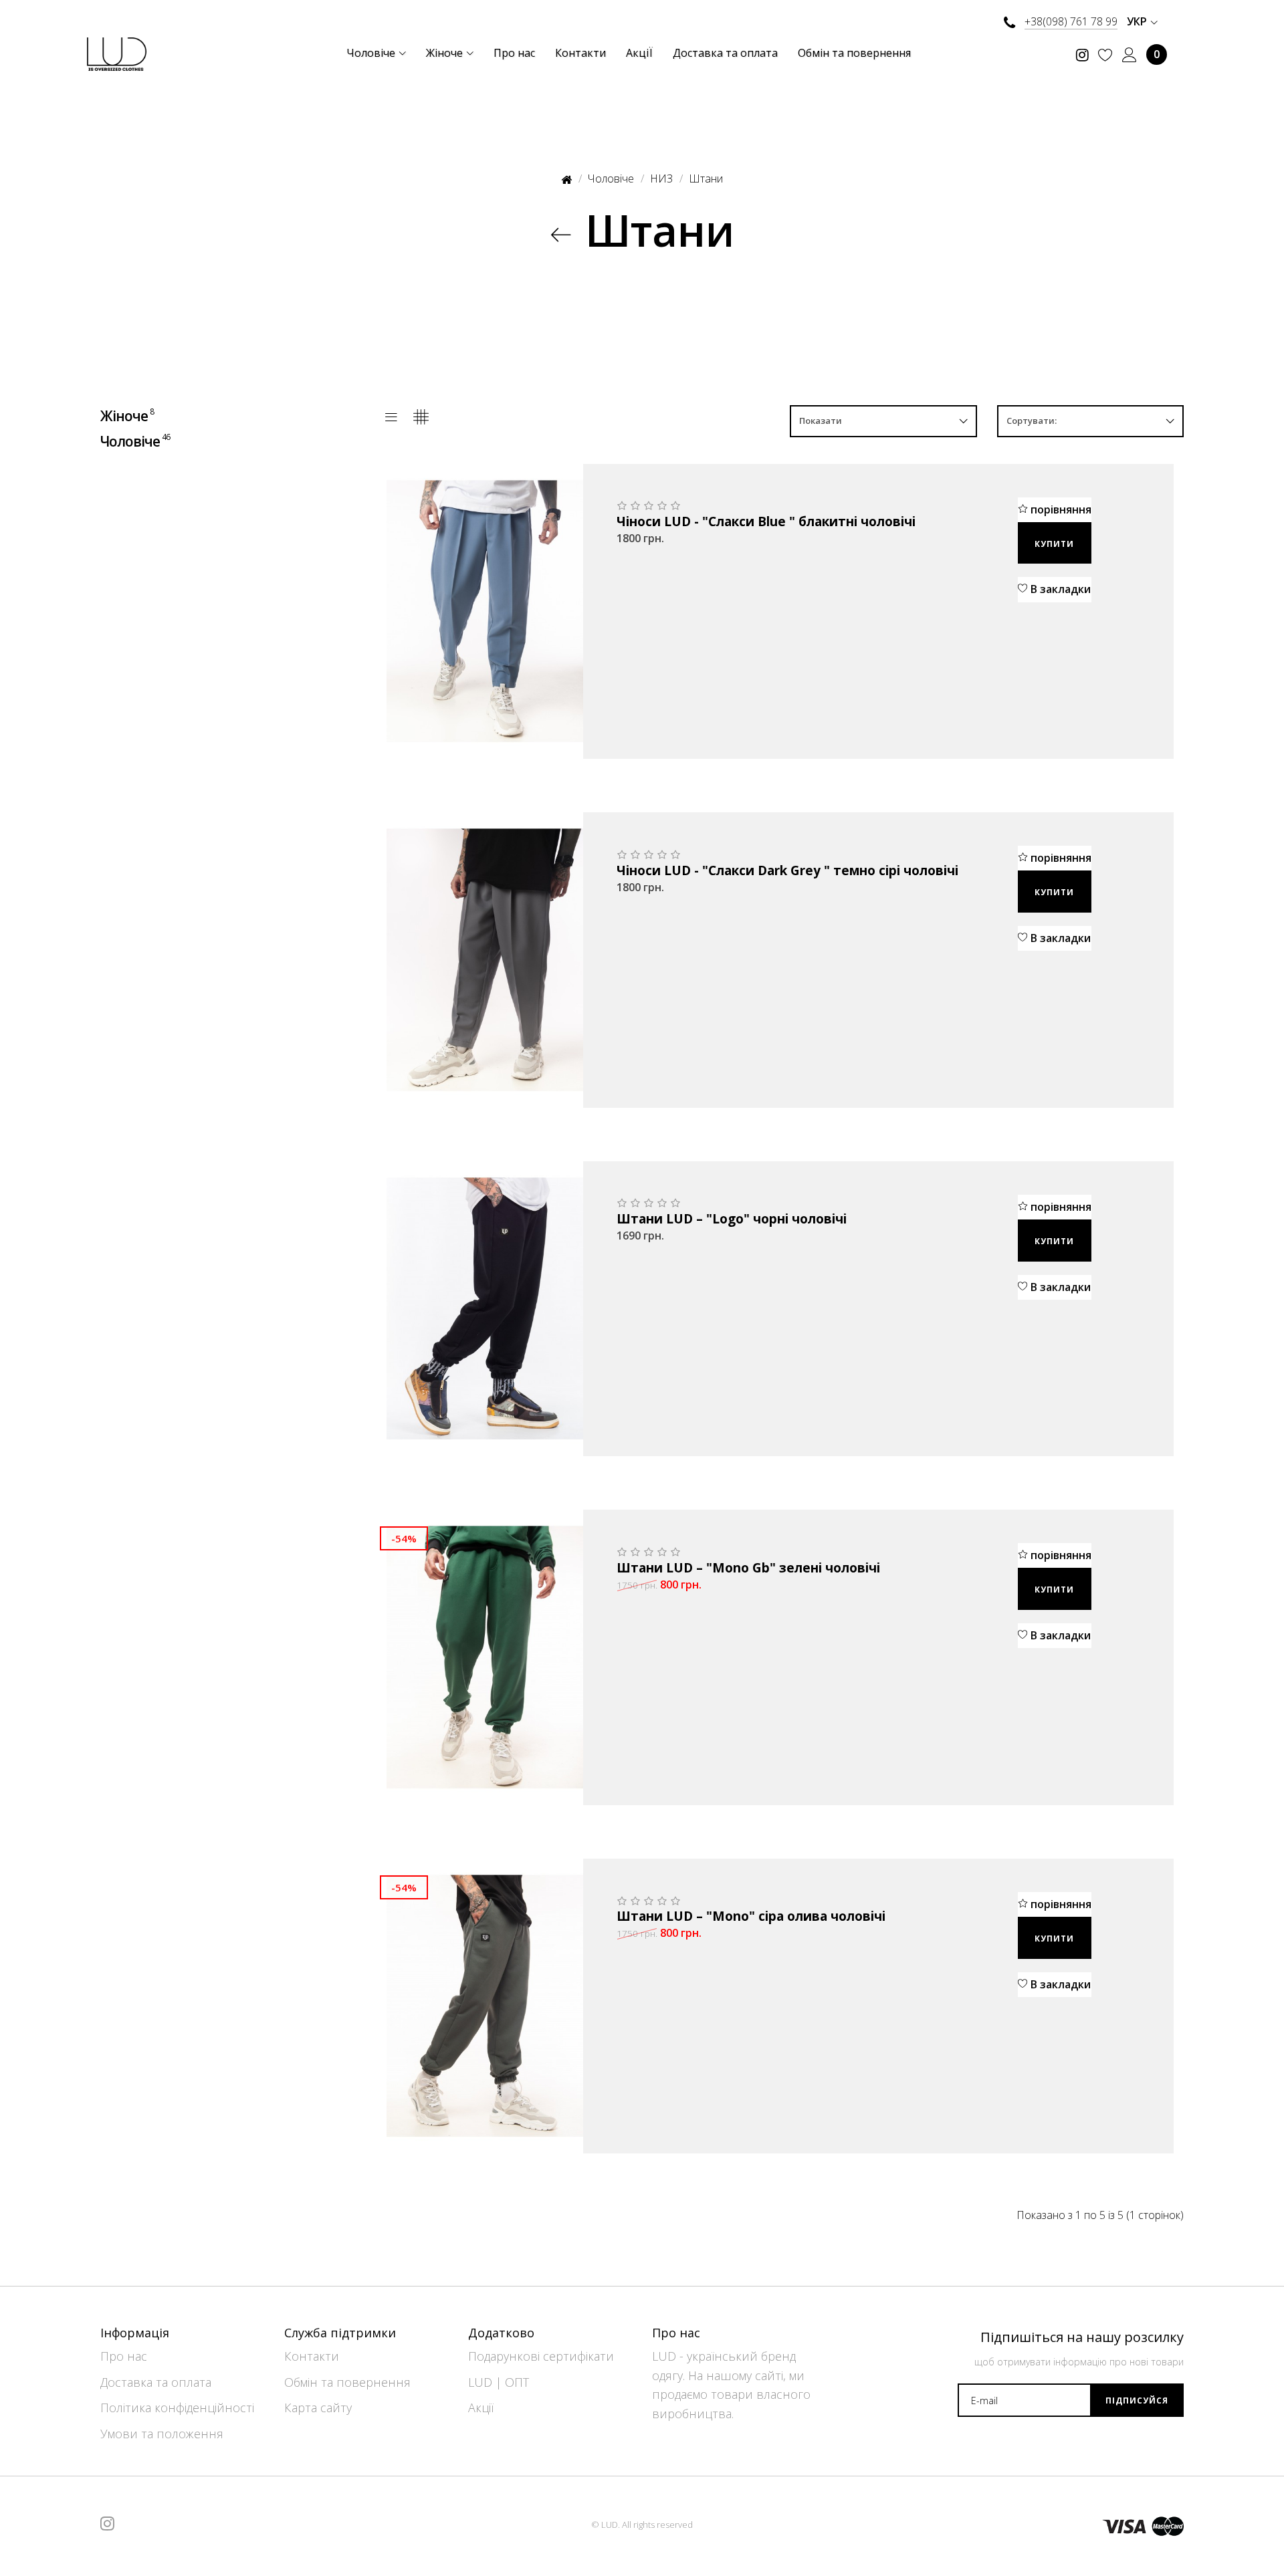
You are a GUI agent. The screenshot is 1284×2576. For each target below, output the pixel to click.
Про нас (124, 2356)
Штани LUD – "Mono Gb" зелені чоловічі (748, 1568)
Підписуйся (1137, 2401)
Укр (1138, 21)
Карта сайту (318, 2408)
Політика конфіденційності (177, 2408)
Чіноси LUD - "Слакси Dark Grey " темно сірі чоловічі (787, 871)
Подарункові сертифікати (541, 2356)
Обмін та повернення (347, 2382)
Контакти (312, 2356)
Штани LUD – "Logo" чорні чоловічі (732, 1219)
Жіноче (127, 416)
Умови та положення (162, 2434)
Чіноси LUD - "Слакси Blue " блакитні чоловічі (766, 522)
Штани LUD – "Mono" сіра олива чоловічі (751, 1917)
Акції (481, 2408)
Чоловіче (135, 441)
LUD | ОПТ (499, 2382)
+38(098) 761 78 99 (1071, 21)
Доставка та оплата (156, 2382)
